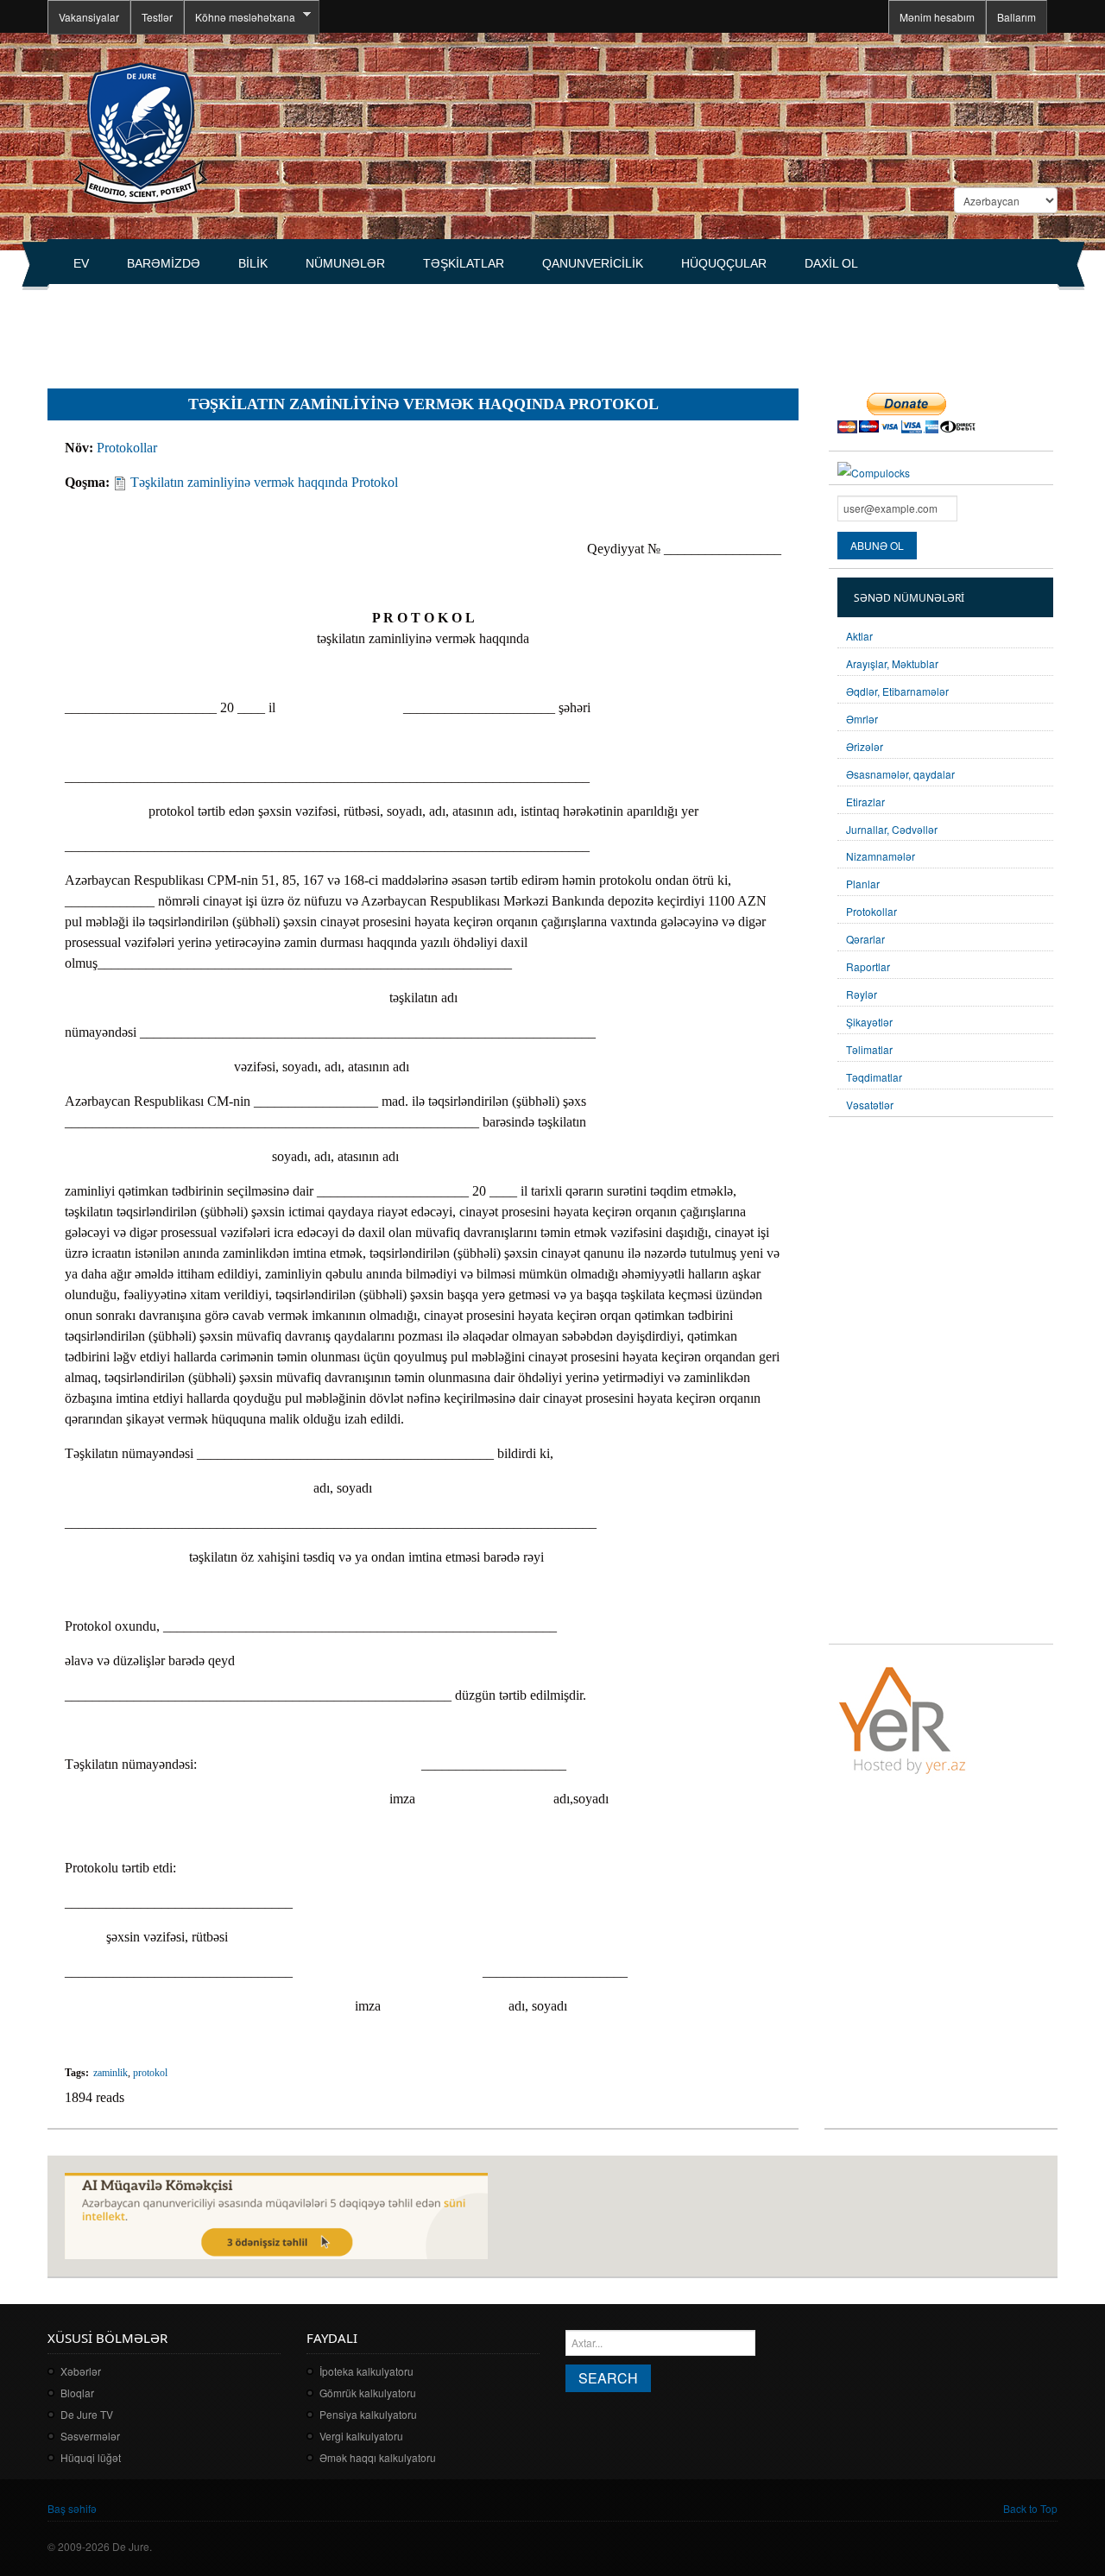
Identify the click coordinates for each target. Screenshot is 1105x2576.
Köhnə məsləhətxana (240, 17)
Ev (81, 263)
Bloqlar (77, 2393)
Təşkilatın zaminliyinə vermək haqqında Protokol (264, 482)
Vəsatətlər (870, 1105)
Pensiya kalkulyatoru (368, 2414)
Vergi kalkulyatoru (361, 2436)
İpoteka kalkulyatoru (366, 2371)
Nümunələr (345, 263)
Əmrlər (862, 719)
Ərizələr (865, 746)
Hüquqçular (724, 263)
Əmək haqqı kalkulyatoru (378, 2457)
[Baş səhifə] (140, 132)
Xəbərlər (81, 2371)
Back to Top (1030, 2508)
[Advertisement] (362, 329)
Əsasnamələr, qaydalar (900, 774)
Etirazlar (865, 802)
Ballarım (1017, 17)
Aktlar (859, 636)
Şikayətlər (869, 1022)
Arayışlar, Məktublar (892, 663)
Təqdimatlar (874, 1077)
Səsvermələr (90, 2436)
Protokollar (127, 448)
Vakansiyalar (89, 17)
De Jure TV (87, 2414)
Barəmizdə (164, 263)
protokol (150, 2073)
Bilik (253, 263)
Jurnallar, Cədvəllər (892, 829)
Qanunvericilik (593, 263)
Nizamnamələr (881, 856)
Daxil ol (831, 263)
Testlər (157, 17)
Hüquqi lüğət (91, 2457)
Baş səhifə (72, 2508)
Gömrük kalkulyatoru (368, 2393)
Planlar (863, 884)
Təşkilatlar (464, 263)
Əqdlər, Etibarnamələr (897, 691)
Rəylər (862, 994)
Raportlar (868, 966)
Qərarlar (865, 939)
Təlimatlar (869, 1049)
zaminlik (110, 2073)
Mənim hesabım (937, 17)
